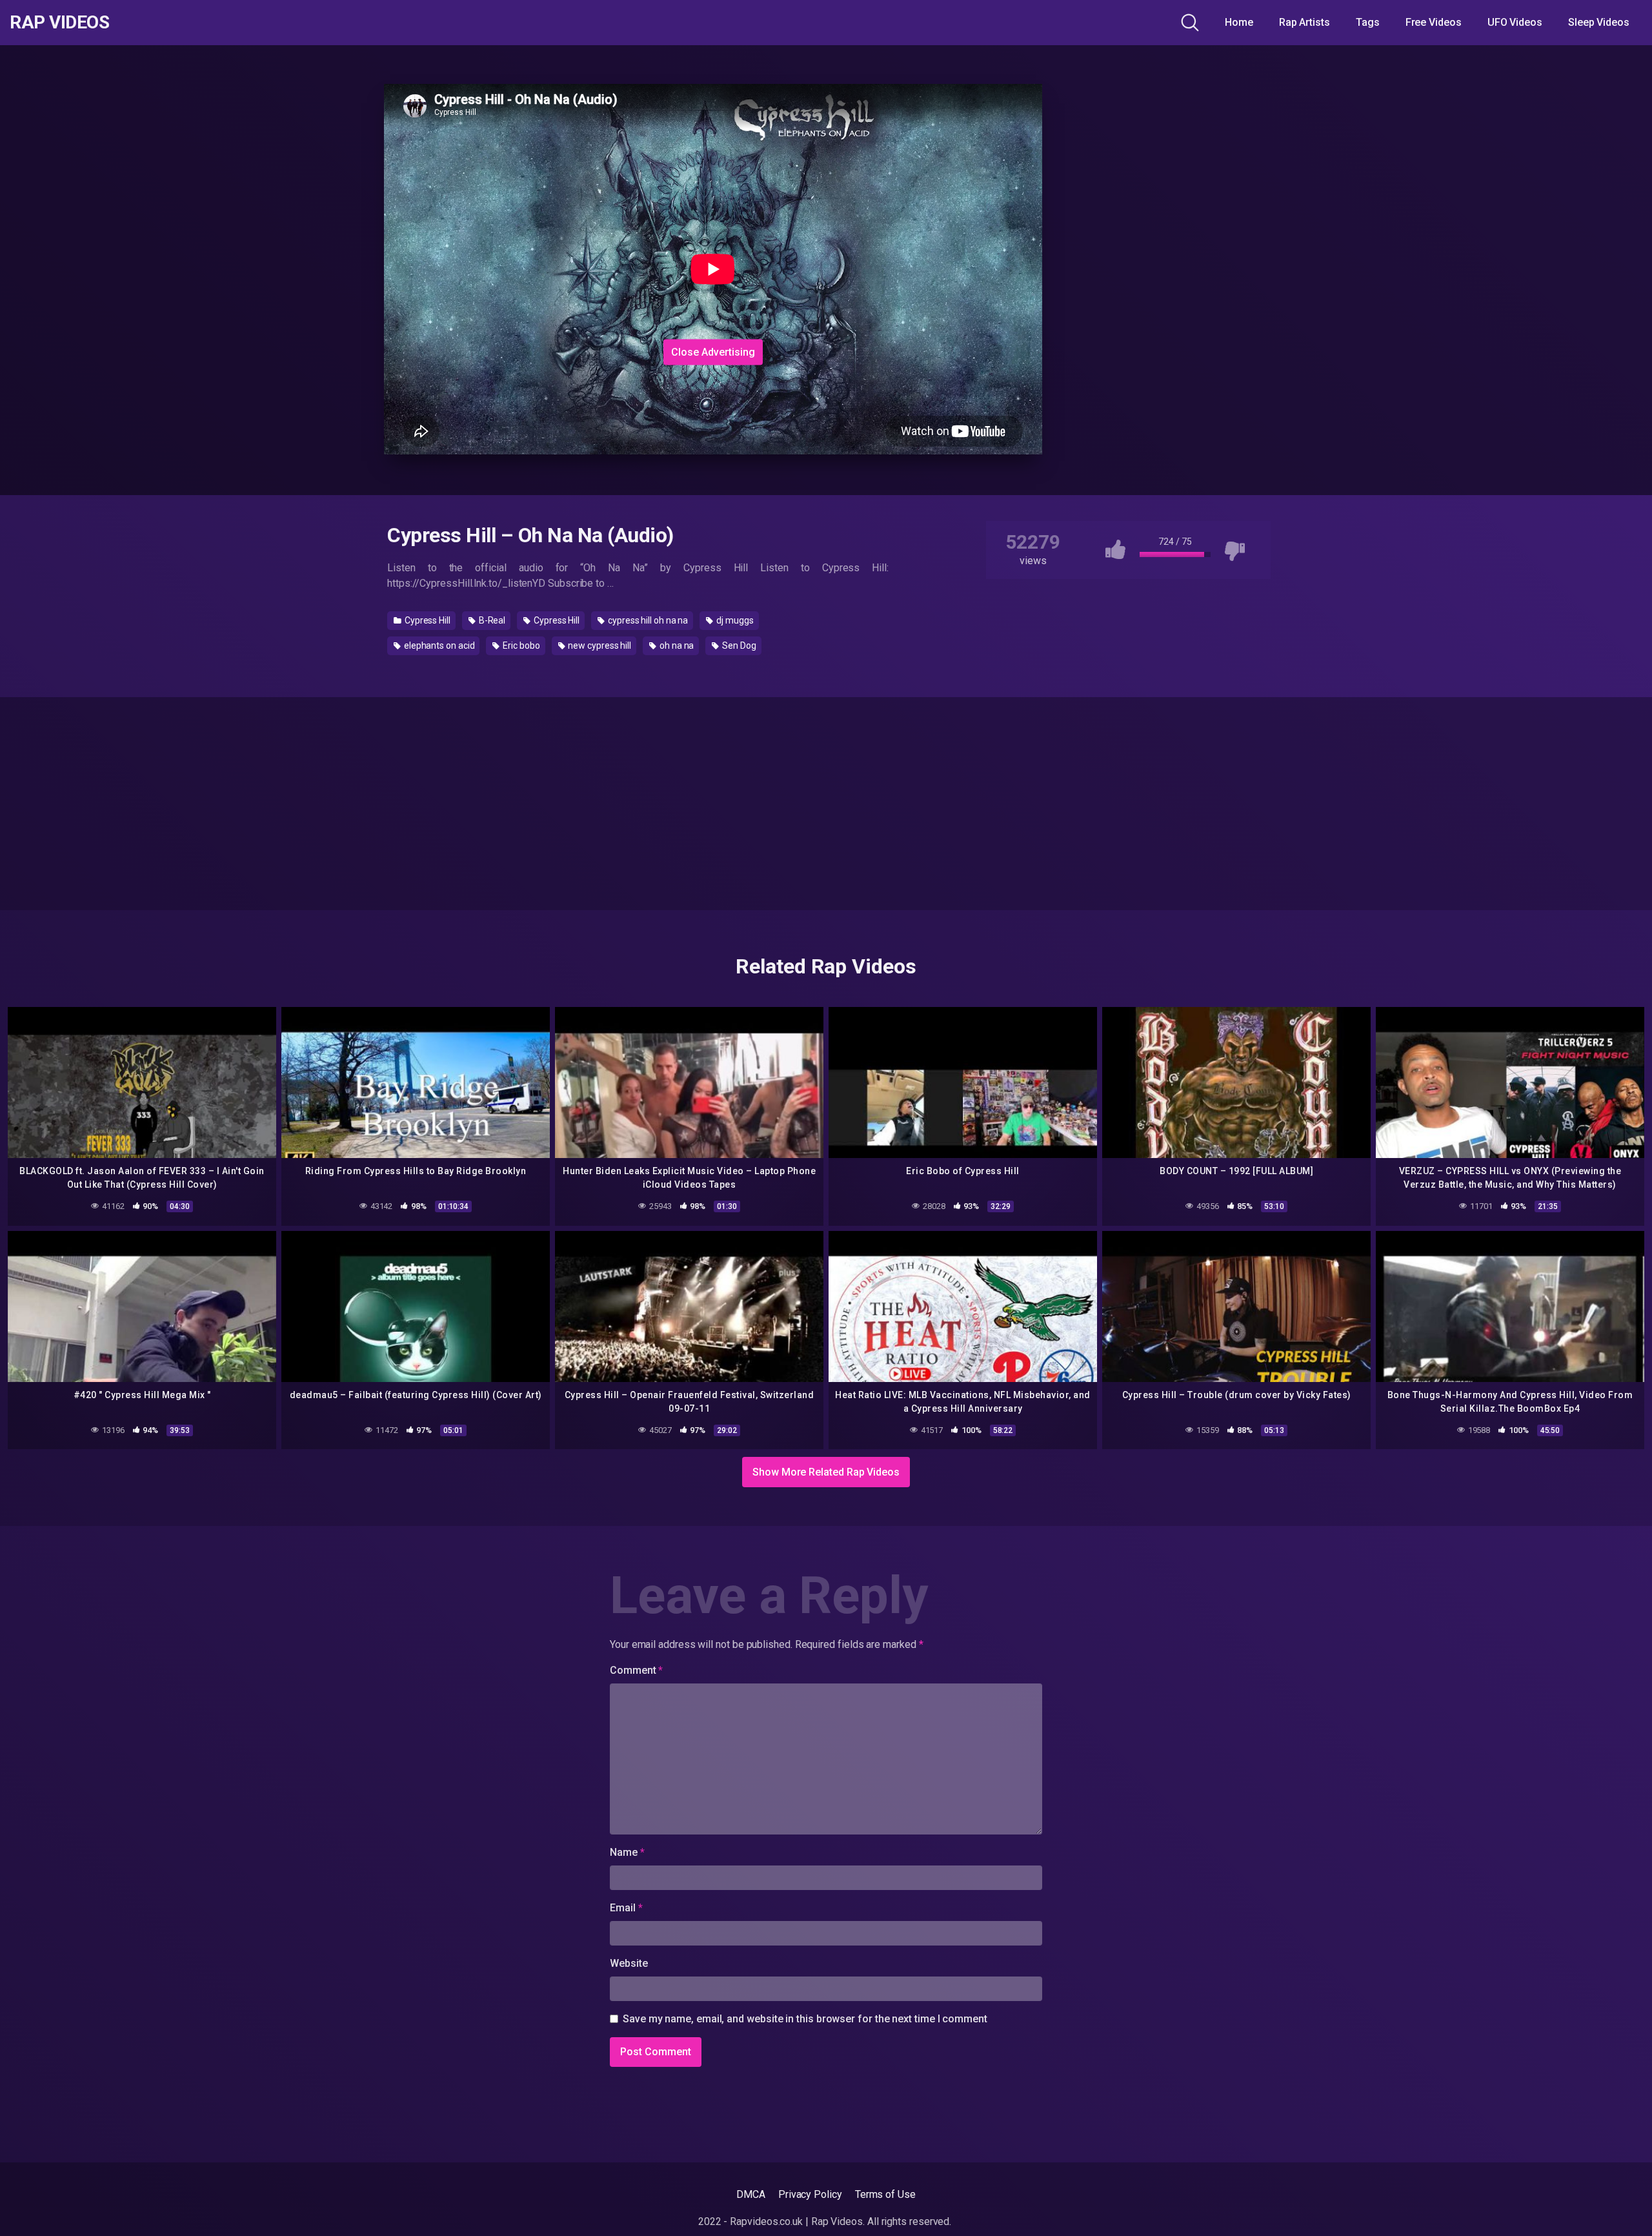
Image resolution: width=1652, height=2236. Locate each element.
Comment (636, 1670)
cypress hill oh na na (647, 620)
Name (627, 1852)
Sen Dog (738, 645)
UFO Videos (1515, 22)
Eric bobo (520, 645)
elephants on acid (438, 645)
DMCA (751, 2194)
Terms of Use (885, 2194)
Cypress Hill (427, 620)
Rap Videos (59, 23)
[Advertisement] (713, 254)
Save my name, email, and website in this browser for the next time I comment (805, 2019)
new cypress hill (599, 645)
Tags (1368, 22)
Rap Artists (1304, 22)
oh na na (676, 645)
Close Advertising (713, 351)
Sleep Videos (1599, 22)
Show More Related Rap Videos (826, 1472)
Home (1239, 22)
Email (626, 1908)
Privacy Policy (810, 2194)
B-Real (491, 620)
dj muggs (734, 620)
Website (629, 1963)
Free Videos (1434, 22)
